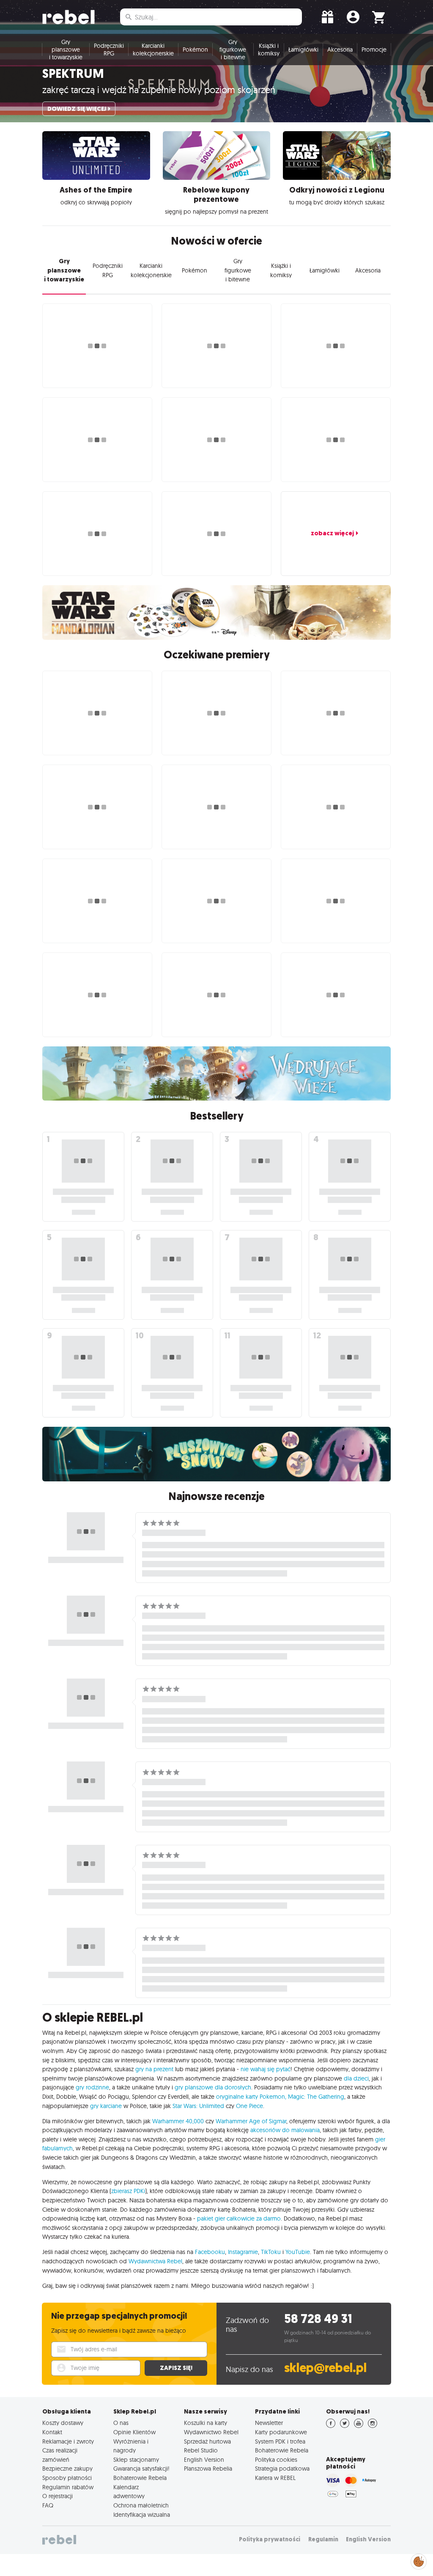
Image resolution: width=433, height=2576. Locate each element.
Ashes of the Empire (96, 190)
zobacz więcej (332, 533)
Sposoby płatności (67, 2478)
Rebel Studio (201, 2450)
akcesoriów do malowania (285, 2130)
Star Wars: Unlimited (198, 2106)
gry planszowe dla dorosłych (213, 2087)
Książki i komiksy (269, 50)
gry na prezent (154, 2069)
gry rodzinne (92, 2087)
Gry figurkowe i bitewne (233, 50)
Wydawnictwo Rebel (211, 2432)
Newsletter (269, 2423)
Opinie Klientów (134, 2432)
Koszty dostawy (63, 2423)
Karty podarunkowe (281, 2432)
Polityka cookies (276, 2460)
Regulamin (323, 2539)
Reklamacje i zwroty (68, 2441)
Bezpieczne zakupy (67, 2469)
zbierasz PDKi (128, 2191)
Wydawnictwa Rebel (155, 2261)
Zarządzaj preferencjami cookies (419, 2560)
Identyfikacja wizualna (142, 2515)
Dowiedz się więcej (77, 109)
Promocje (374, 50)
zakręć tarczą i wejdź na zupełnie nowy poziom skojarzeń (159, 90)
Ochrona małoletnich (141, 2505)
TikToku (271, 2252)
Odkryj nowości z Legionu (337, 190)
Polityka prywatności (270, 2539)
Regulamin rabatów (68, 2487)
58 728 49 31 (318, 2319)
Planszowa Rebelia (208, 2469)
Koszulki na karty (206, 2423)
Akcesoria (340, 50)
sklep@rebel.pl (325, 2368)
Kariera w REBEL (275, 2478)
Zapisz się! (176, 2368)
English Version (204, 2460)
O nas (121, 2423)
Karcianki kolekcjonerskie (153, 50)
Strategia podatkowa (282, 2469)
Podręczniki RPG (109, 50)
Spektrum (73, 74)
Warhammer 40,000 (178, 2121)
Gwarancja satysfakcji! (141, 2469)
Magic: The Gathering (316, 2097)
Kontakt (52, 2432)
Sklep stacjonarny (136, 2460)
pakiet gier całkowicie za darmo (239, 2218)
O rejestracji (58, 2496)
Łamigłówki (303, 50)
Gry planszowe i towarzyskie (66, 50)
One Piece (249, 2106)
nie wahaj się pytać (266, 2069)
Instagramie (243, 2252)
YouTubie (298, 2252)
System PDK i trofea (280, 2441)
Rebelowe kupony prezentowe (216, 195)
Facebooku (210, 2252)
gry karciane (106, 2106)
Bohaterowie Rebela (140, 2478)
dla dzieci (356, 2078)
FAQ (48, 2505)
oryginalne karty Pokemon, (251, 2097)
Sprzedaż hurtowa (207, 2441)
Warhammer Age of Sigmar (251, 2121)
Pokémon (195, 50)
